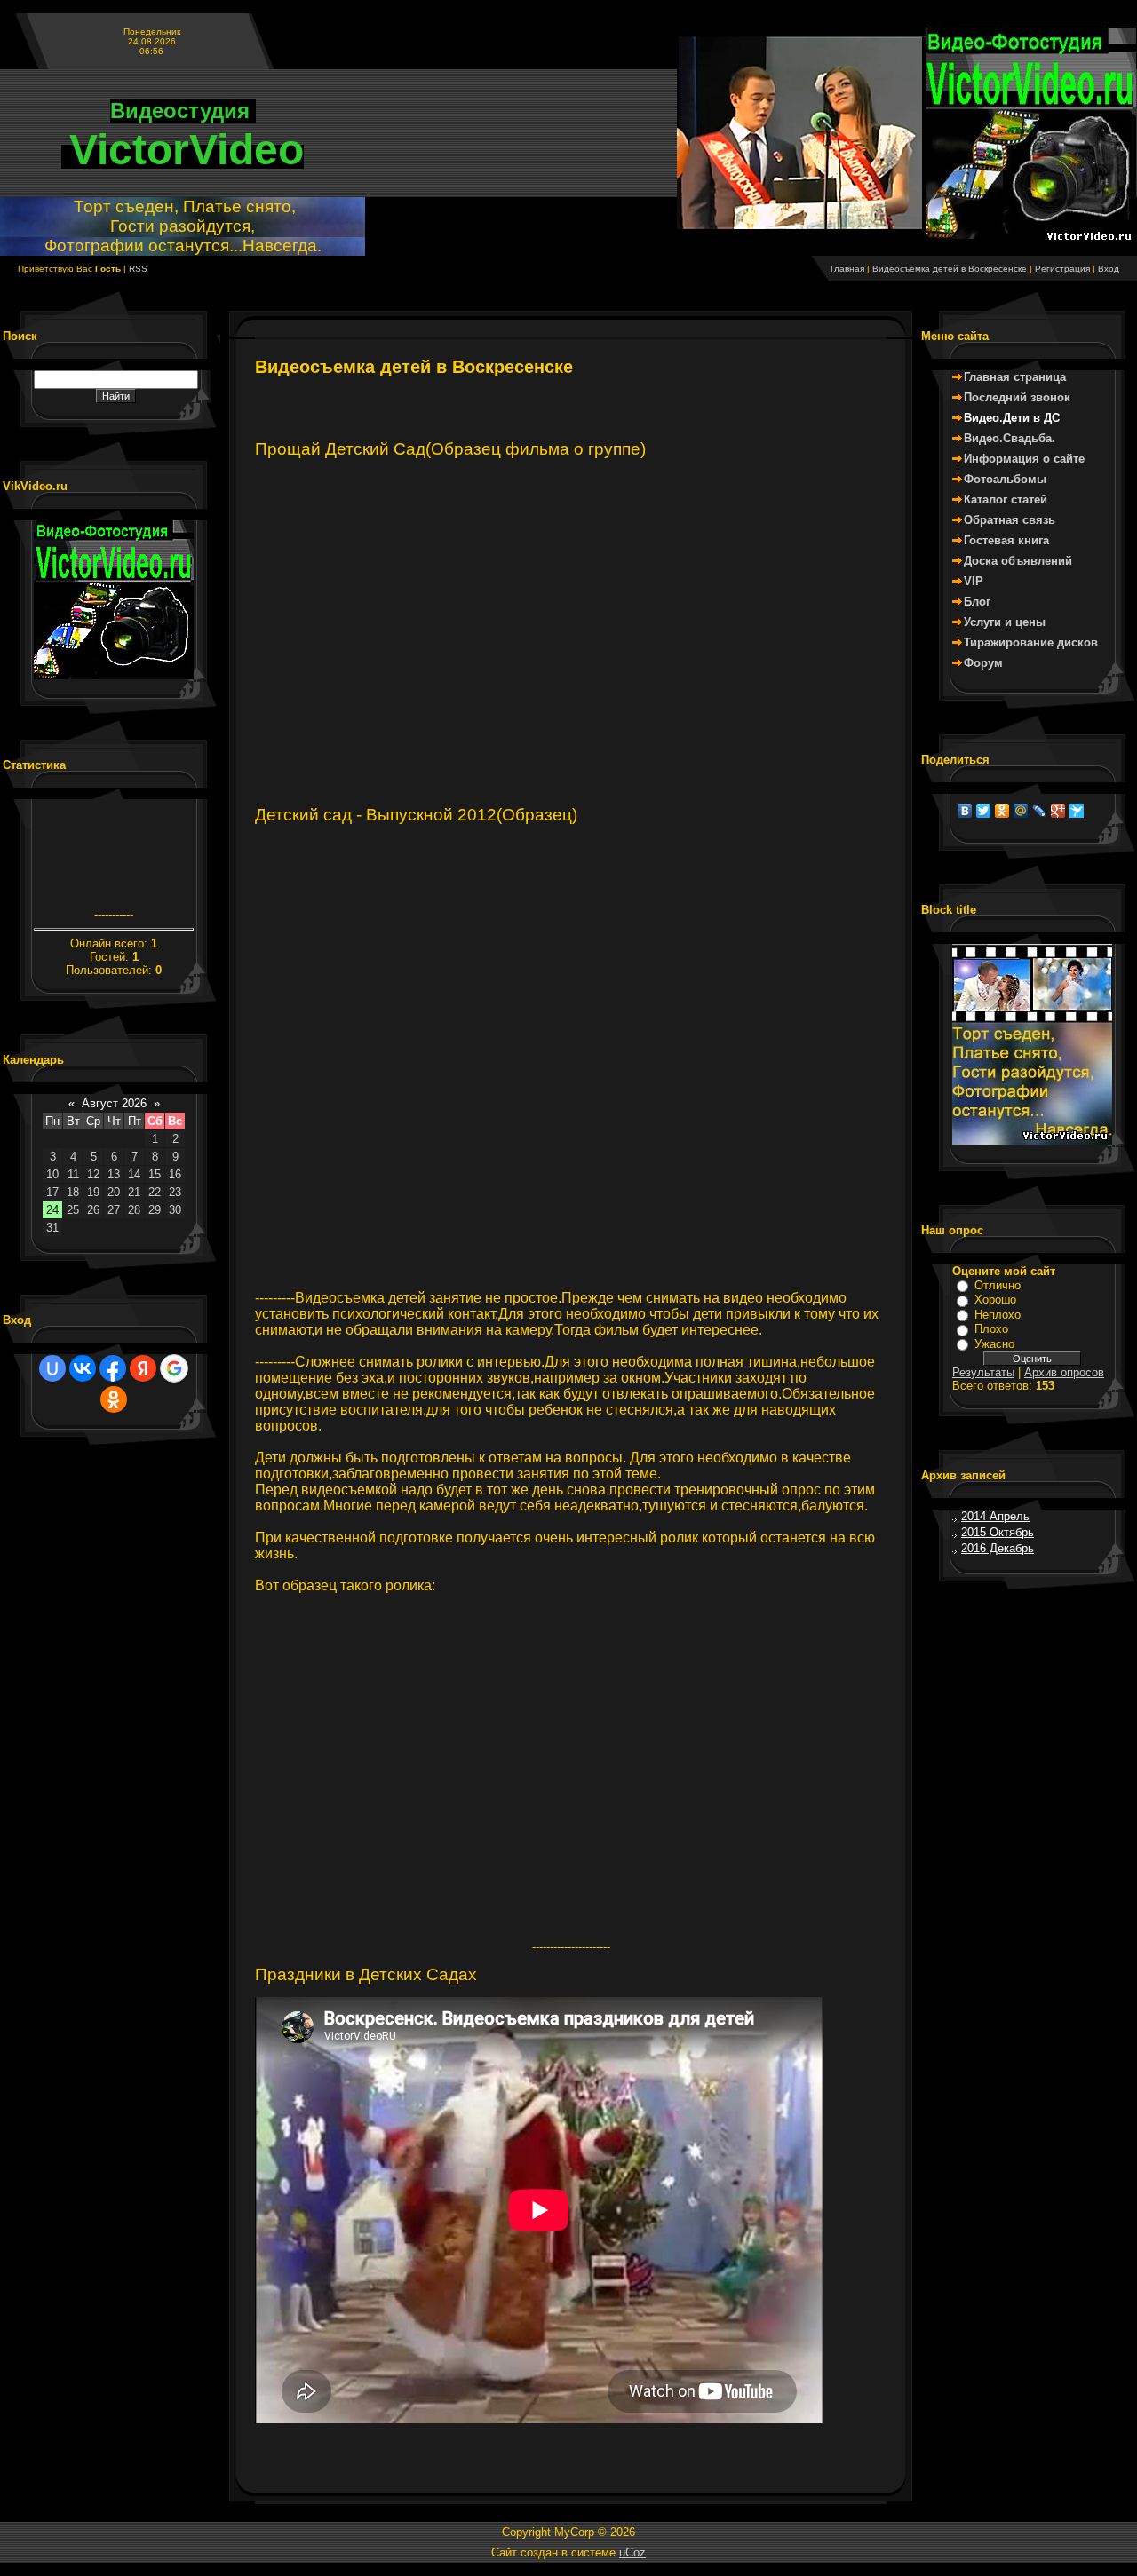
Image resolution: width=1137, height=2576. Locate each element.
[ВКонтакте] (965, 811)
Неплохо (998, 1315)
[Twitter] (984, 811)
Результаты (983, 1372)
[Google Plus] (1058, 811)
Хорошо (995, 1300)
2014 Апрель (995, 1516)
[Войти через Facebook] (113, 1368)
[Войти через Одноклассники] (114, 1399)
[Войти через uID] (52, 1368)
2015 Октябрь (998, 1532)
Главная (847, 269)
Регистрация (1062, 269)
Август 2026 (114, 1103)
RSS (138, 269)
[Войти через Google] (174, 1368)
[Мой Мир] (1021, 811)
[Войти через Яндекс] (143, 1368)
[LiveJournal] (1040, 811)
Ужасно (994, 1344)
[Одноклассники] (1002, 811)
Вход (1109, 269)
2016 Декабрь (998, 1548)
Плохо (991, 1329)
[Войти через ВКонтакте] (83, 1368)
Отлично (998, 1285)
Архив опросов (1064, 1372)
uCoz (632, 2552)
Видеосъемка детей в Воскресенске (950, 269)
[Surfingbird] (1077, 811)
